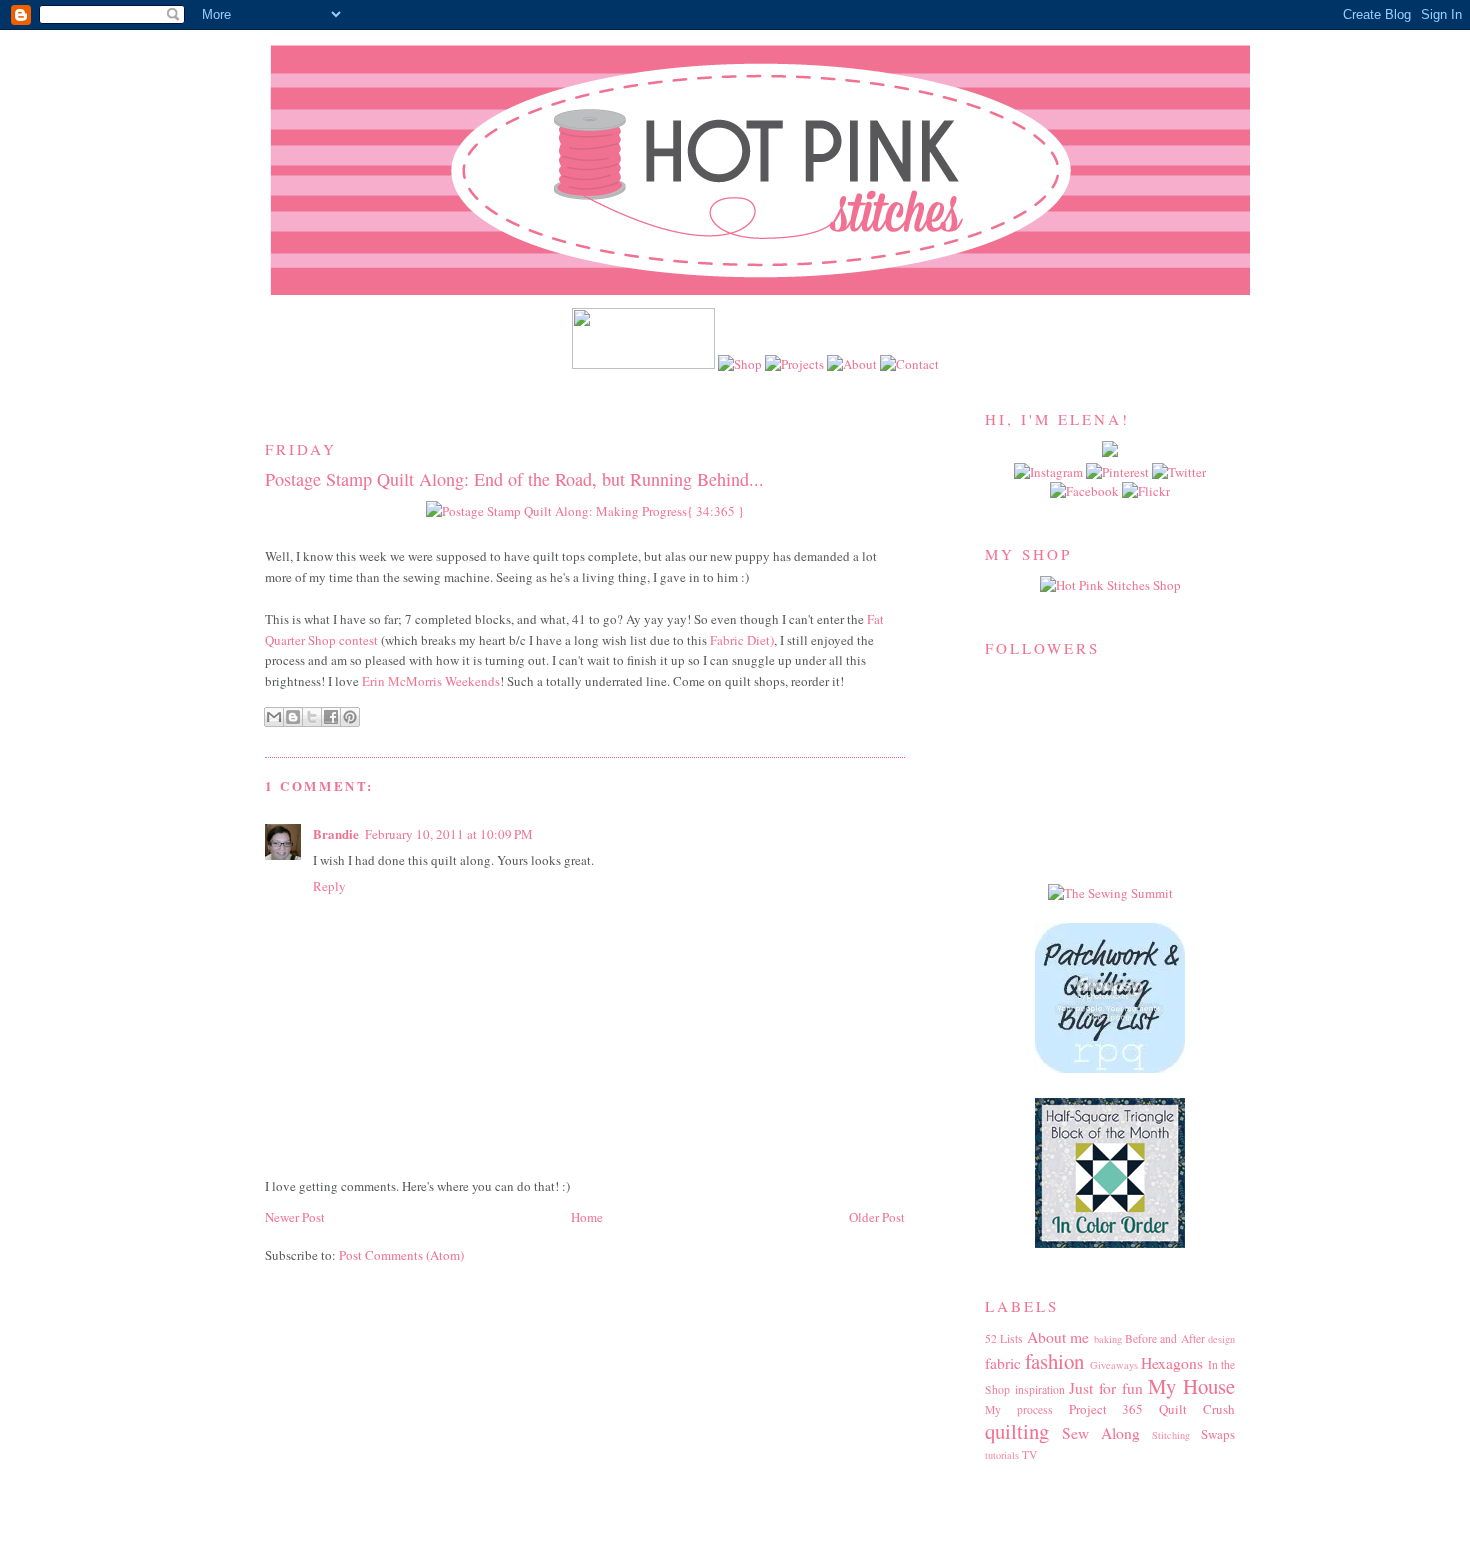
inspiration (1040, 1389)
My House (1191, 1386)
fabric (1003, 1363)
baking (1108, 1339)
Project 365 (1106, 1409)
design (1221, 1339)
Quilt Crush (1197, 1409)
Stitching (1171, 1435)
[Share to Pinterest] (350, 717)
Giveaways (1114, 1365)
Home (587, 1217)
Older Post (877, 1217)
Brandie (336, 833)
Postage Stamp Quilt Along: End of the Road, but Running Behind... (514, 479)
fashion (1054, 1361)
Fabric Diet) (742, 640)
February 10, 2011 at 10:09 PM (449, 834)
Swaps (1218, 1434)
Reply (329, 886)
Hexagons (1172, 1363)
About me (1058, 1337)
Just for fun (1105, 1388)
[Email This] (274, 717)
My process (1019, 1409)
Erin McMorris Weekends (431, 681)
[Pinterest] (1119, 472)
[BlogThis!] (293, 717)
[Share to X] (312, 717)
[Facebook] (1086, 491)
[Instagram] (1050, 472)
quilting (1017, 1431)
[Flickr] (1146, 491)
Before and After (1165, 1338)
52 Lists (1004, 1338)
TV (1029, 1454)
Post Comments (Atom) (401, 1255)
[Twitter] (1179, 472)
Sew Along (1101, 1433)
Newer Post (295, 1217)
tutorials (1002, 1455)
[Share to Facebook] (331, 717)
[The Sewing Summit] (1110, 893)
